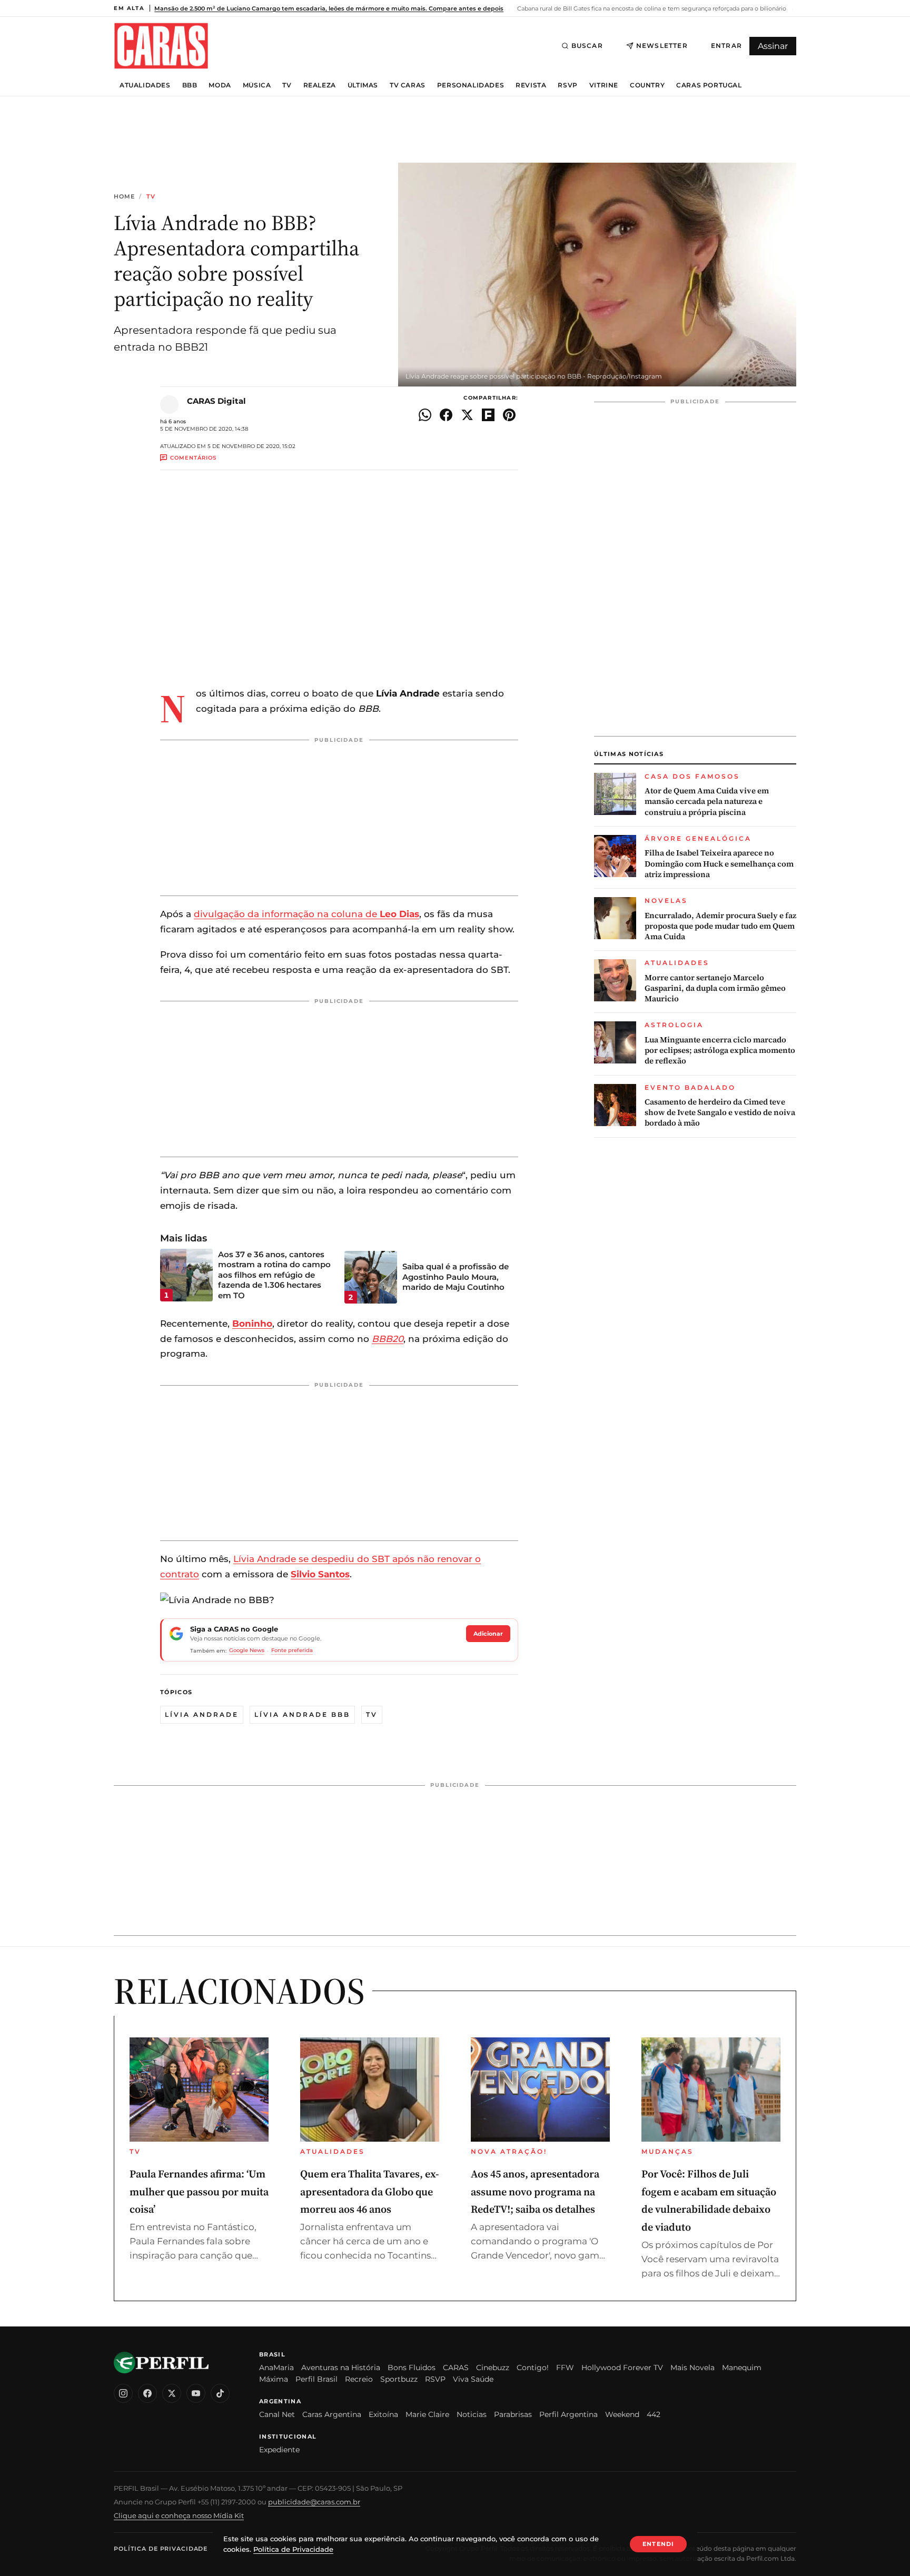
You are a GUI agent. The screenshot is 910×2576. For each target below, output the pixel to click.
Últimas (363, 85)
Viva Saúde (473, 2379)
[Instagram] (123, 2393)
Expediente (279, 2450)
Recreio (359, 2379)
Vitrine (604, 85)
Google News (247, 1650)
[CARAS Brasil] (161, 46)
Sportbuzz (399, 2379)
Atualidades (145, 85)
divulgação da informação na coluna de (306, 914)
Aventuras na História (341, 2368)
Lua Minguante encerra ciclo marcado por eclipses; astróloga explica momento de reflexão (720, 1051)
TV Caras (408, 85)
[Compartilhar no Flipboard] (488, 415)
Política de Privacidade (161, 2549)
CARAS (456, 2368)
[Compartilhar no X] (467, 415)
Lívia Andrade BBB (302, 1714)
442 (654, 2414)
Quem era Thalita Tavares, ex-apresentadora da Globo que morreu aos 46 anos (370, 2191)
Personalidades (471, 85)
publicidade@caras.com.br (314, 2502)
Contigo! (533, 2368)
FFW (565, 2368)
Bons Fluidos (412, 2368)
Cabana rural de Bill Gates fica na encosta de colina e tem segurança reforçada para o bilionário (651, 8)
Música (257, 85)
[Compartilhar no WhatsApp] (425, 415)
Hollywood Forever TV (622, 2368)
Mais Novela (693, 2368)
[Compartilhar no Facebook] (446, 415)
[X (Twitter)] (172, 2393)
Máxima (274, 2379)
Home (124, 197)
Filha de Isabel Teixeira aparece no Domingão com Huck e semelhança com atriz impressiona (719, 864)
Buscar (587, 46)
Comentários (193, 458)
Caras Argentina (332, 2414)
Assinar (773, 46)
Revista (531, 85)
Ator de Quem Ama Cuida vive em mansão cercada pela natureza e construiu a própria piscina (707, 802)
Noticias (472, 2414)
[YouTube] (196, 2393)
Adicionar (488, 1634)
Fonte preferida (292, 1650)
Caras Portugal (709, 85)
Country (647, 85)
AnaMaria (276, 2368)
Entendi (658, 2544)
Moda (220, 85)
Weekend (622, 2414)
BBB (190, 85)
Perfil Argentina (568, 2414)
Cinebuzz (493, 2368)
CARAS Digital (216, 401)
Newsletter (662, 46)
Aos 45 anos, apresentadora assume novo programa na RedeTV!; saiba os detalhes (535, 2191)
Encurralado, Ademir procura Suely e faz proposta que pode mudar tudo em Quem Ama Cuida (720, 926)
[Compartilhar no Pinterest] (509, 415)
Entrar (726, 46)
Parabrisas (513, 2414)
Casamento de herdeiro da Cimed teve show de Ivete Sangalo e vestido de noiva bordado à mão (720, 1113)
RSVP (567, 85)
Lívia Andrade (202, 1714)
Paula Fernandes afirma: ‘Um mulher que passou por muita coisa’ (199, 2191)
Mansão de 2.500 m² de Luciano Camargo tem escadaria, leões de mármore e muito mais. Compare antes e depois (329, 8)
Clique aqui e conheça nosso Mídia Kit (179, 2515)
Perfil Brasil (316, 2379)
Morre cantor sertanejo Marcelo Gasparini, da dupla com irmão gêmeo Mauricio (715, 988)
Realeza (320, 85)
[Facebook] (147, 2393)
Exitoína (383, 2414)
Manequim (742, 2368)
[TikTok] (220, 2393)
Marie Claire (427, 2414)
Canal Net (277, 2414)
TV (287, 85)
